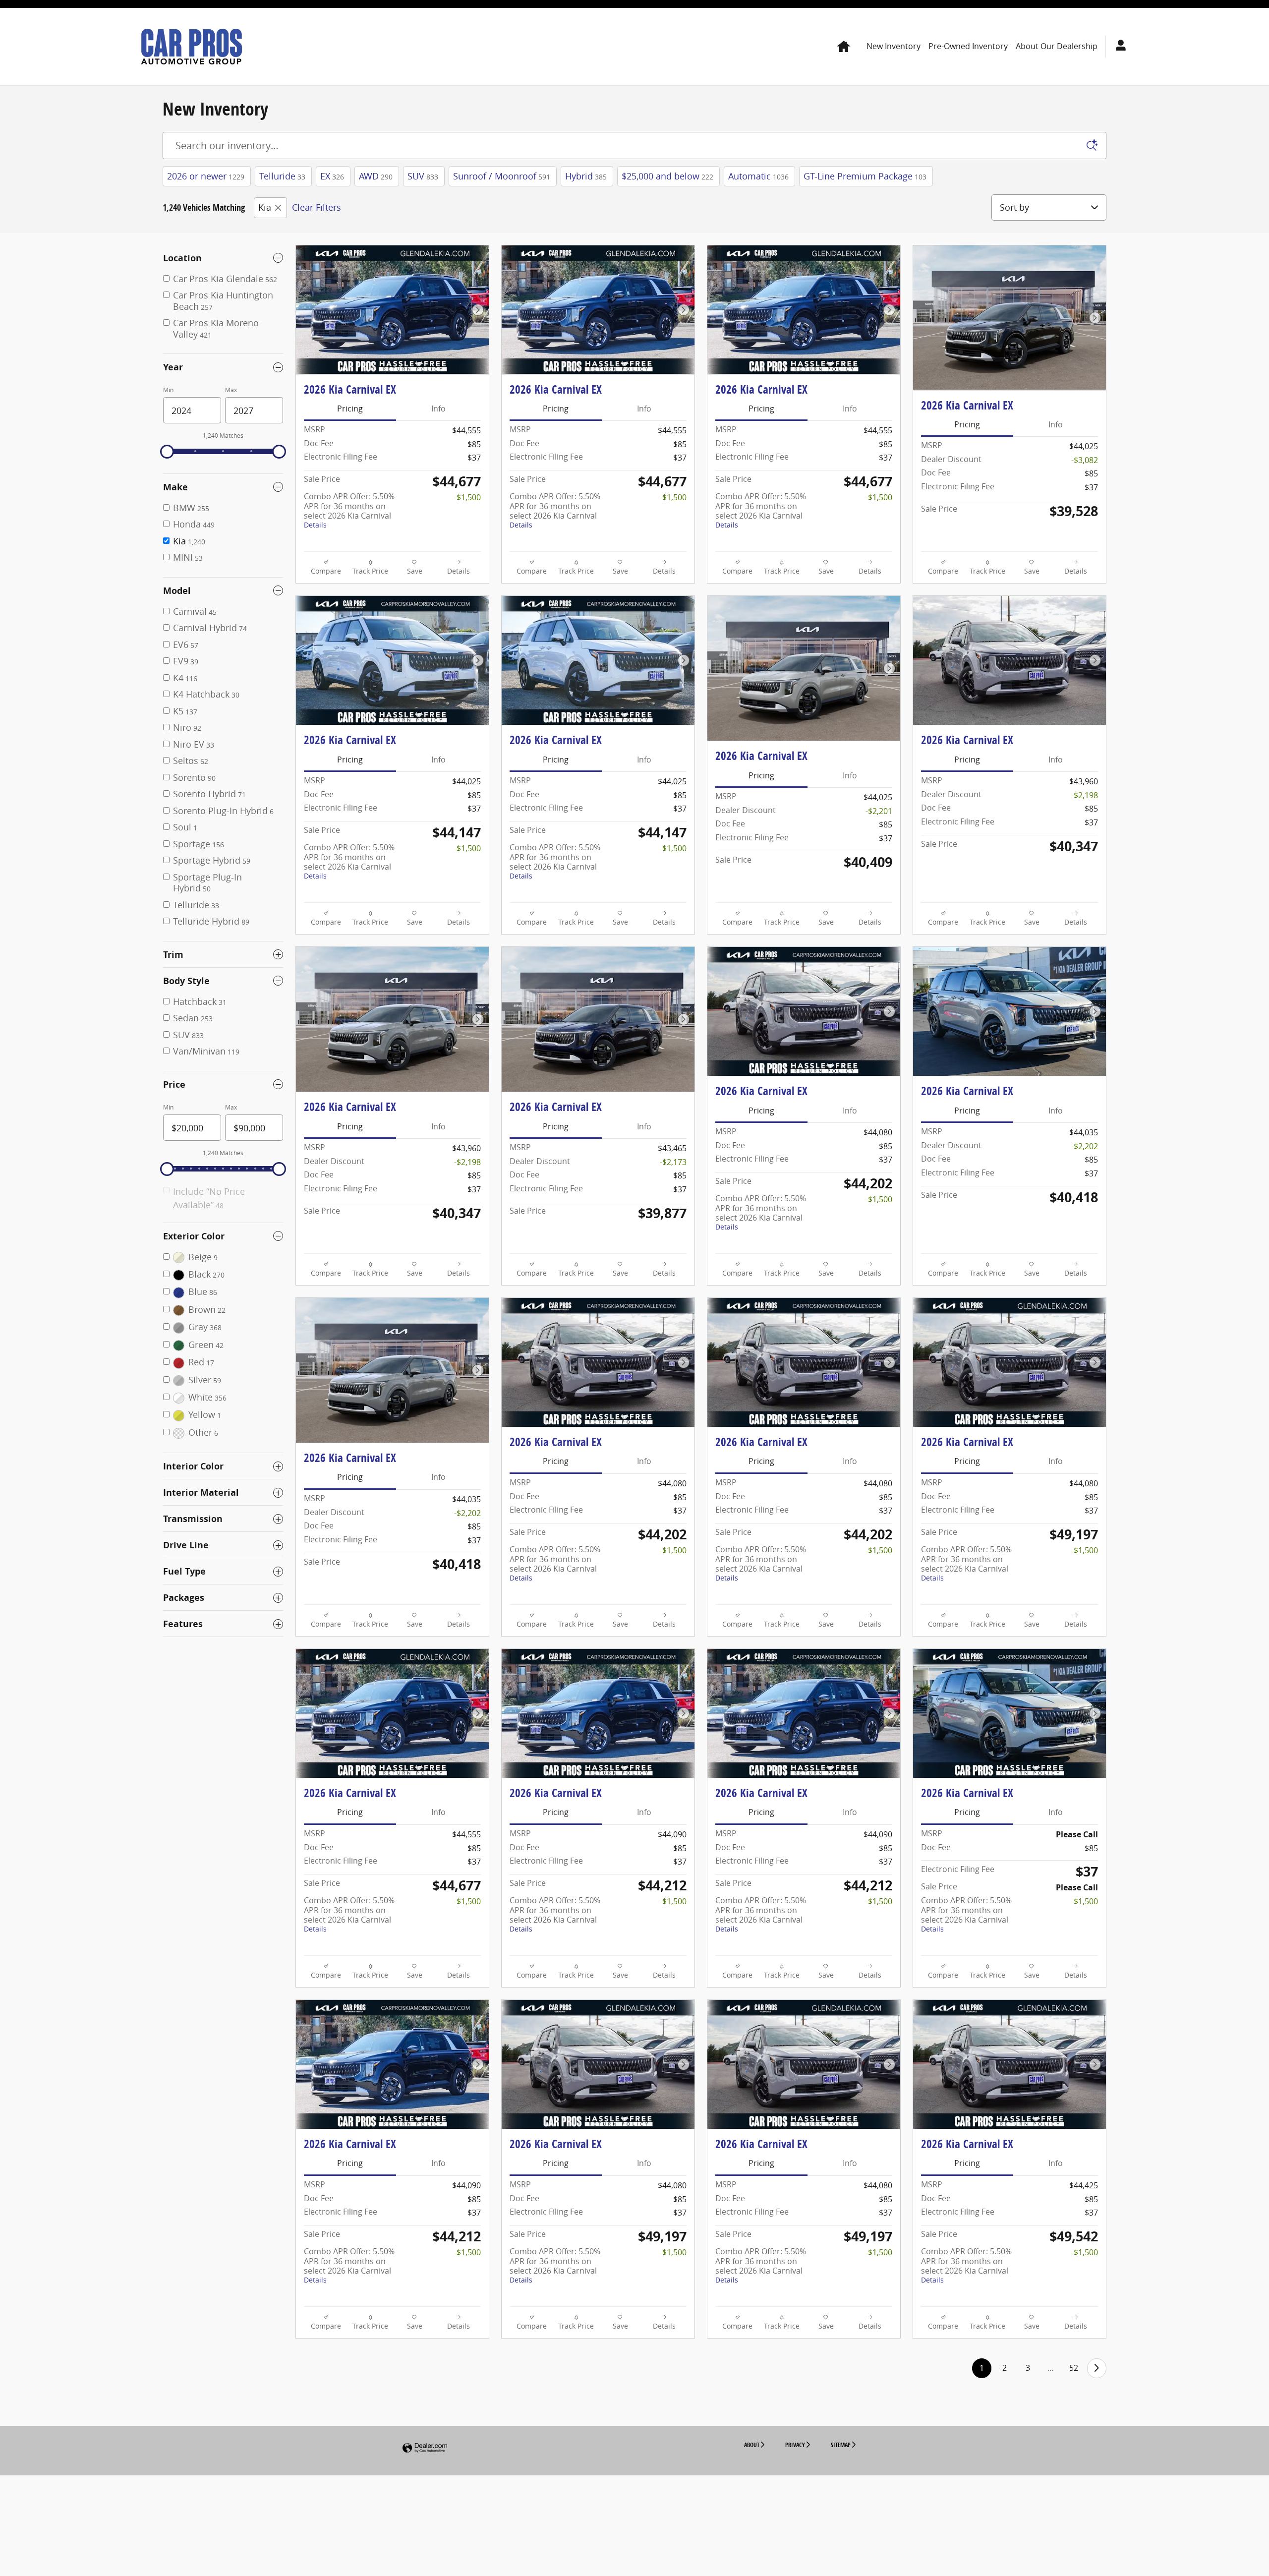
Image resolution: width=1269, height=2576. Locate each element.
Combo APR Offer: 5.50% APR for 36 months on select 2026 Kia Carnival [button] (349, 510)
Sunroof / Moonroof (502, 176)
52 (1074, 2368)
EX (332, 176)
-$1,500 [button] (467, 497)
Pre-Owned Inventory (968, 46)
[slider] (167, 452)
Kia (265, 207)
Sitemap (841, 2445)
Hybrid (586, 176)
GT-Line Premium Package (865, 176)
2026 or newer (206, 176)
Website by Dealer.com (425, 2448)
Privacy (795, 2445)
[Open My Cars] (1118, 47)
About (752, 2445)
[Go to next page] (1097, 2368)
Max (231, 390)
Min (168, 390)
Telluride (282, 176)
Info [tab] (438, 409)
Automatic (758, 176)
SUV (423, 176)
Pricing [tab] (350, 409)
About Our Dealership (1057, 46)
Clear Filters (317, 207)
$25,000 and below (667, 176)
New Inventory (894, 46)
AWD (376, 176)
